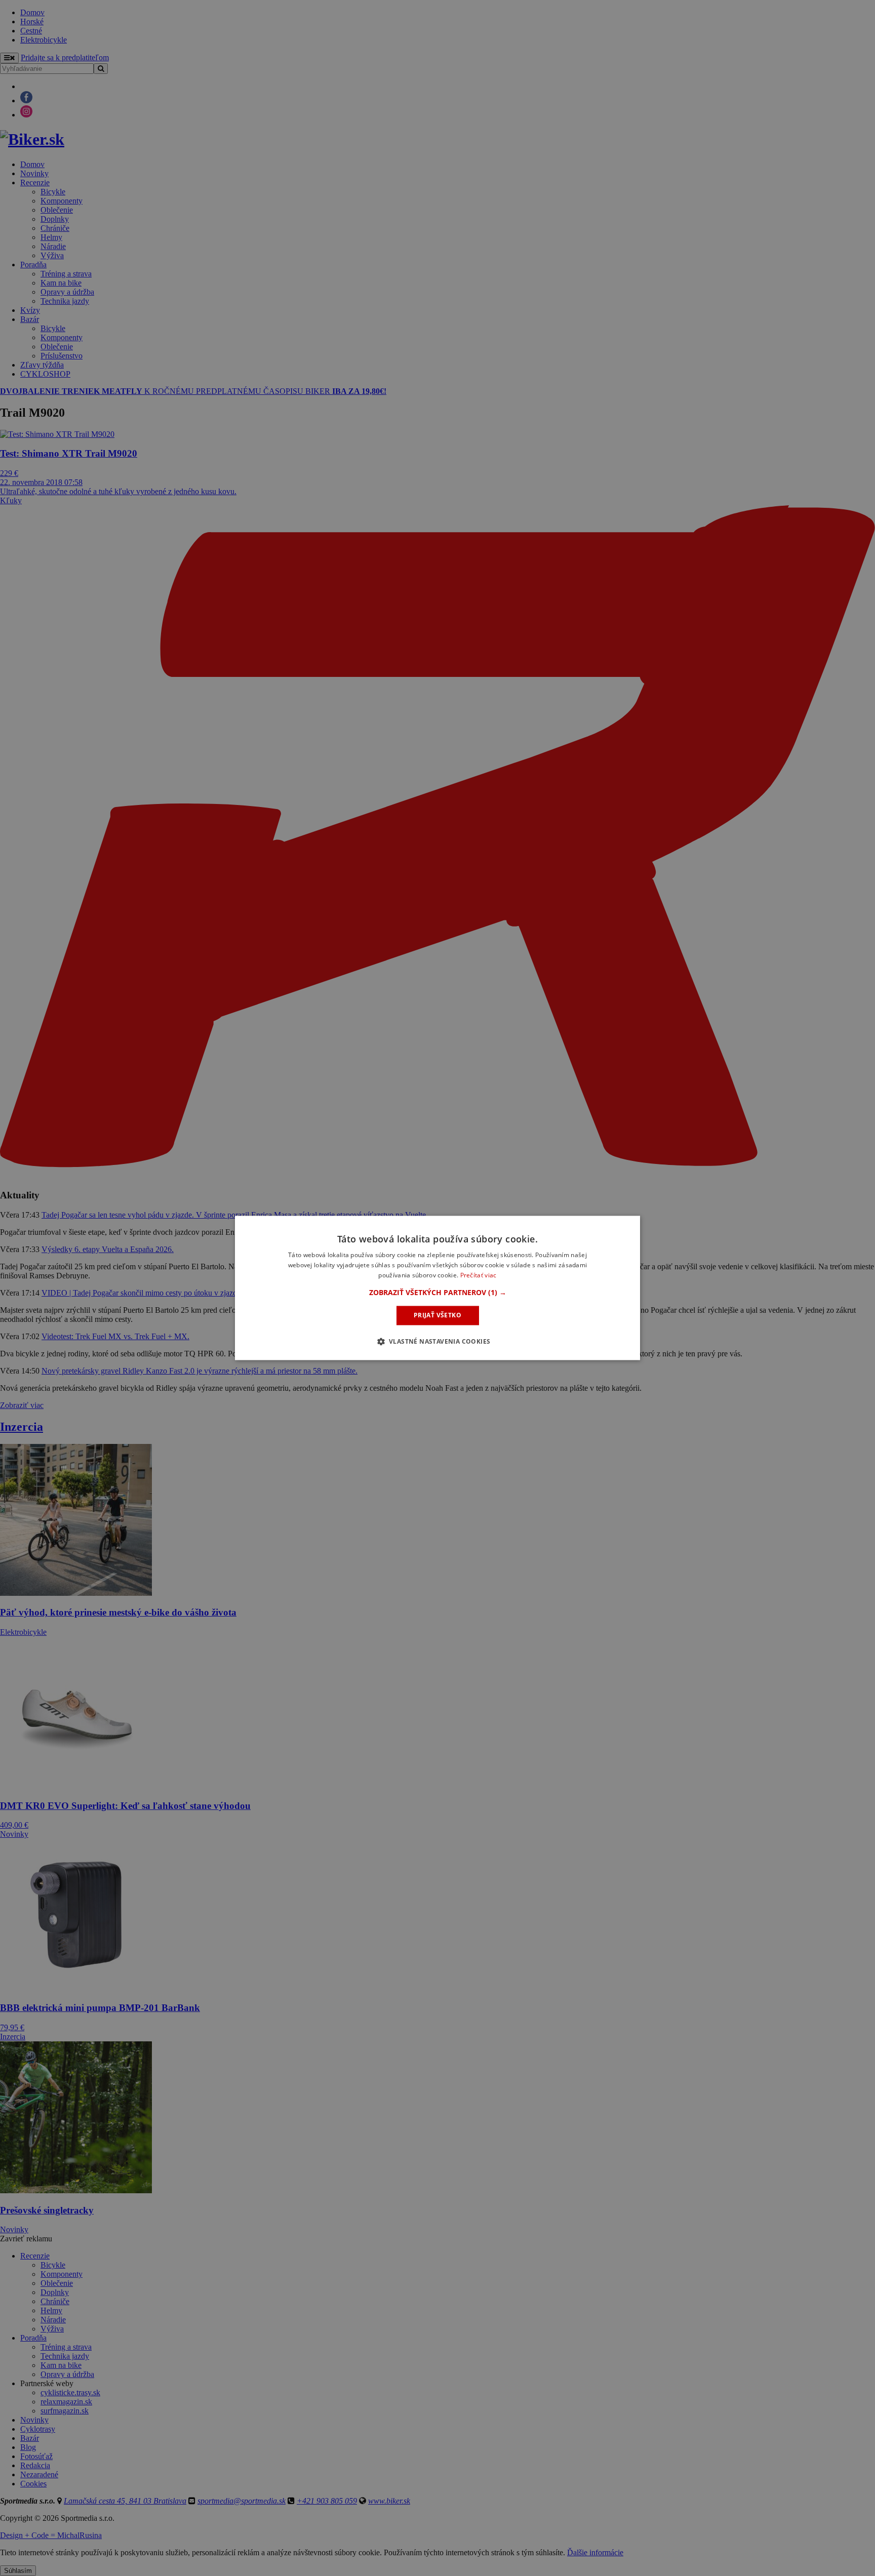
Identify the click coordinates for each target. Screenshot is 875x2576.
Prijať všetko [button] (437, 1315)
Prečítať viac (479, 1275)
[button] (438, 1293)
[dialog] (437, 1288)
